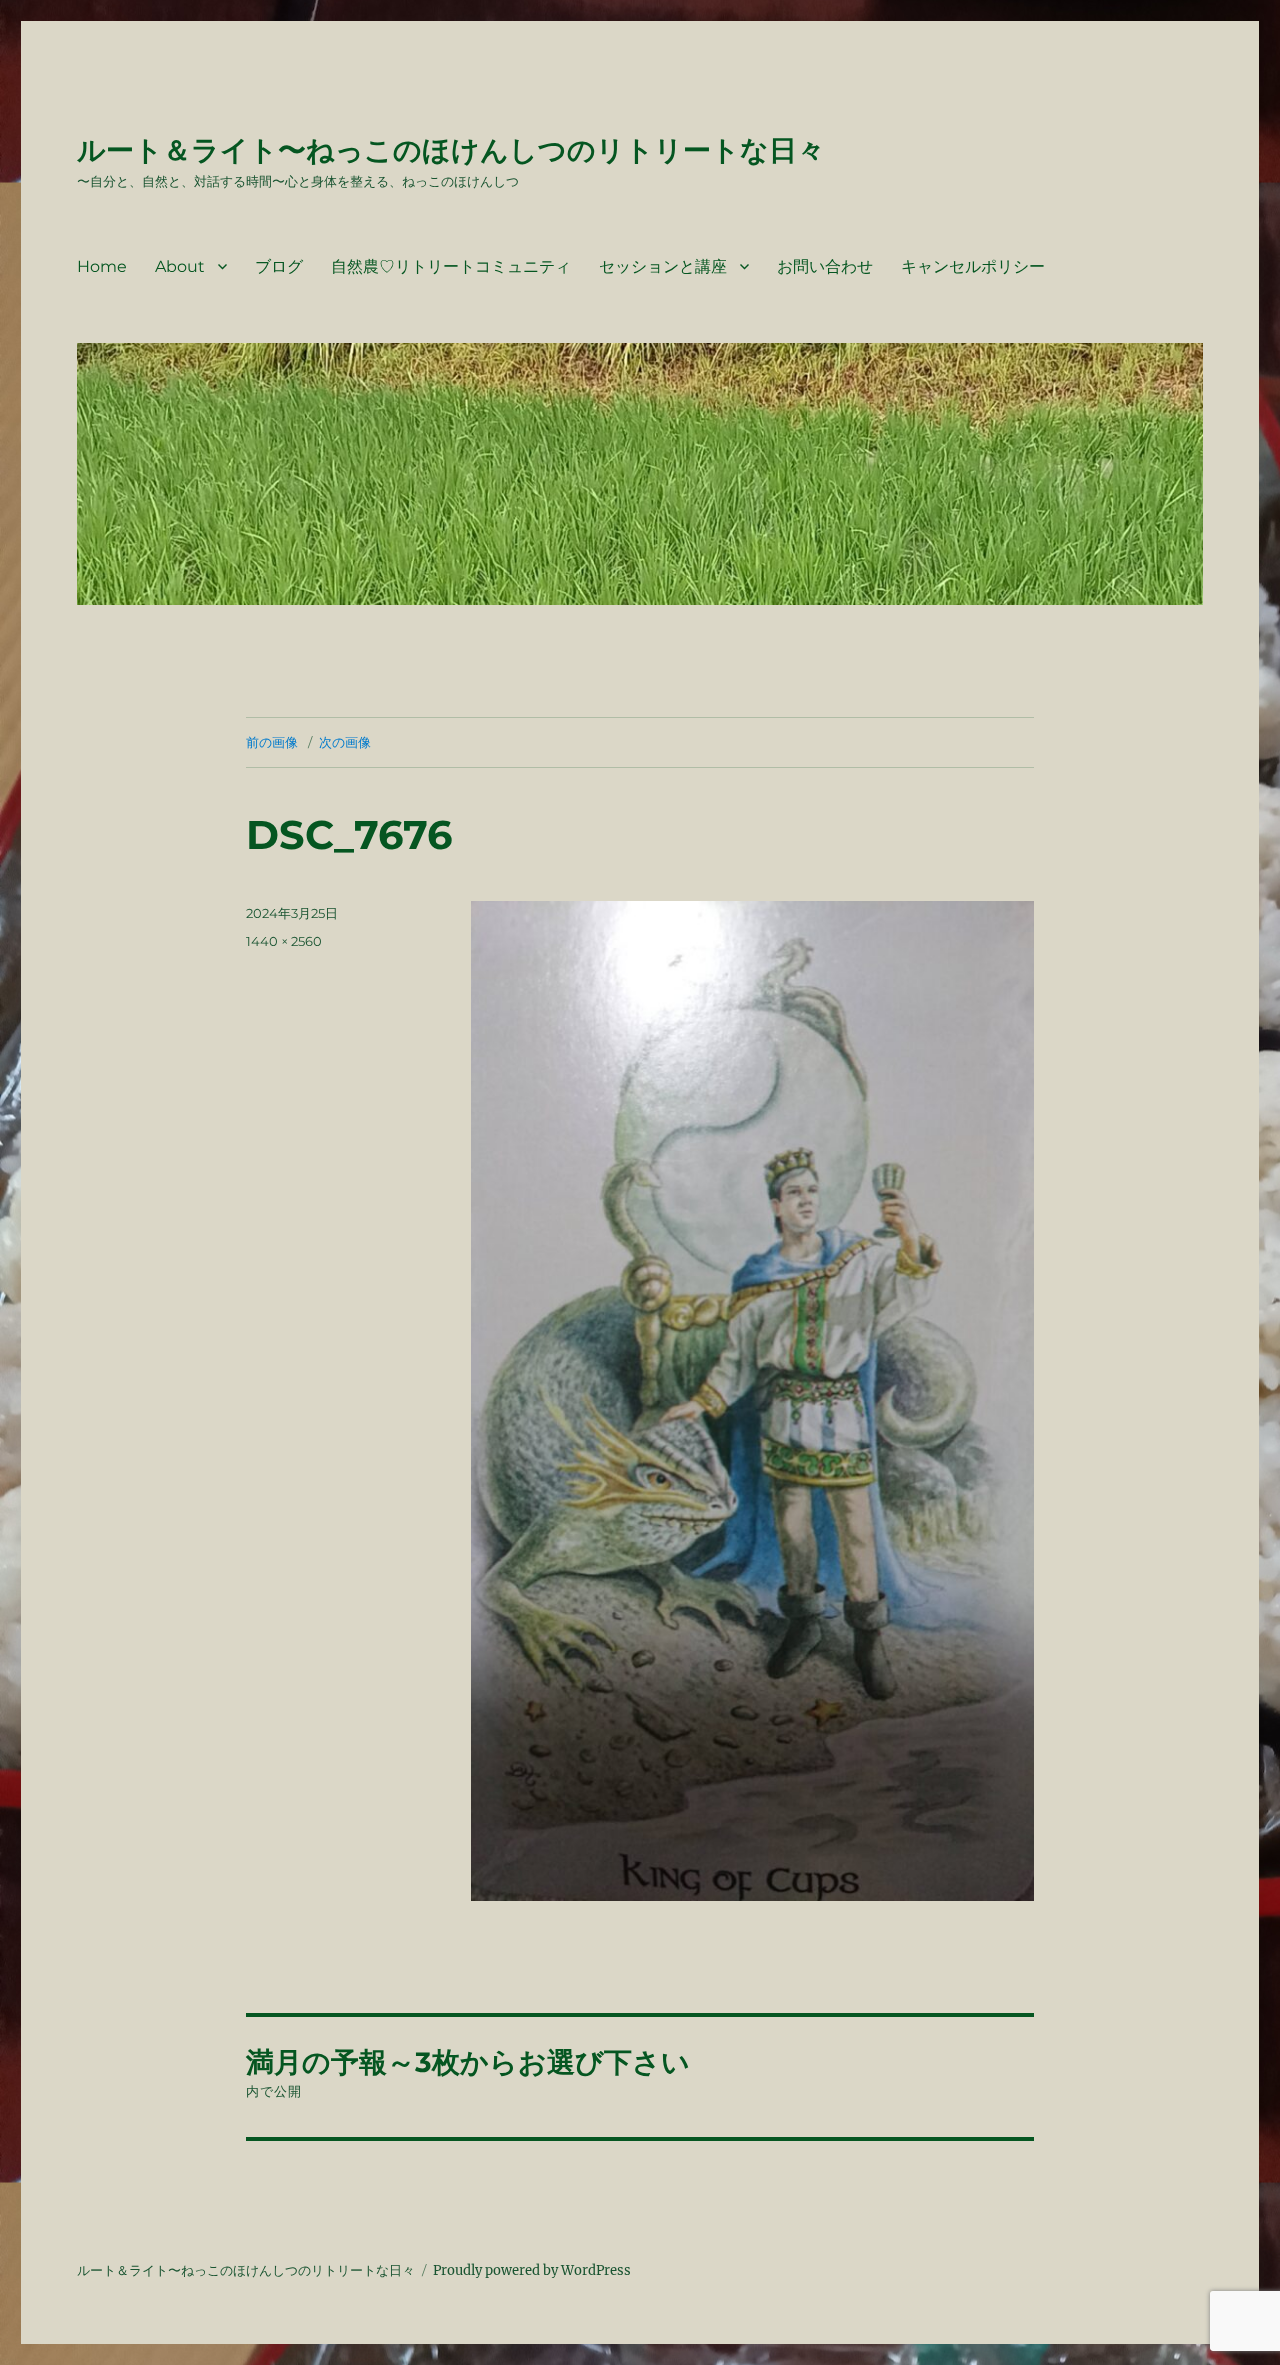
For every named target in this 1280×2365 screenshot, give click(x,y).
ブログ (279, 266)
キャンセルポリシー (973, 266)
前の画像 (272, 742)
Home (102, 266)
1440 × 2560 (284, 941)
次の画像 (345, 742)
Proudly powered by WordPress (532, 2270)
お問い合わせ (825, 266)
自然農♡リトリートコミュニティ (451, 266)
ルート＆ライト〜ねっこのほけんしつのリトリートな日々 (451, 150)
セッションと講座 (663, 266)
